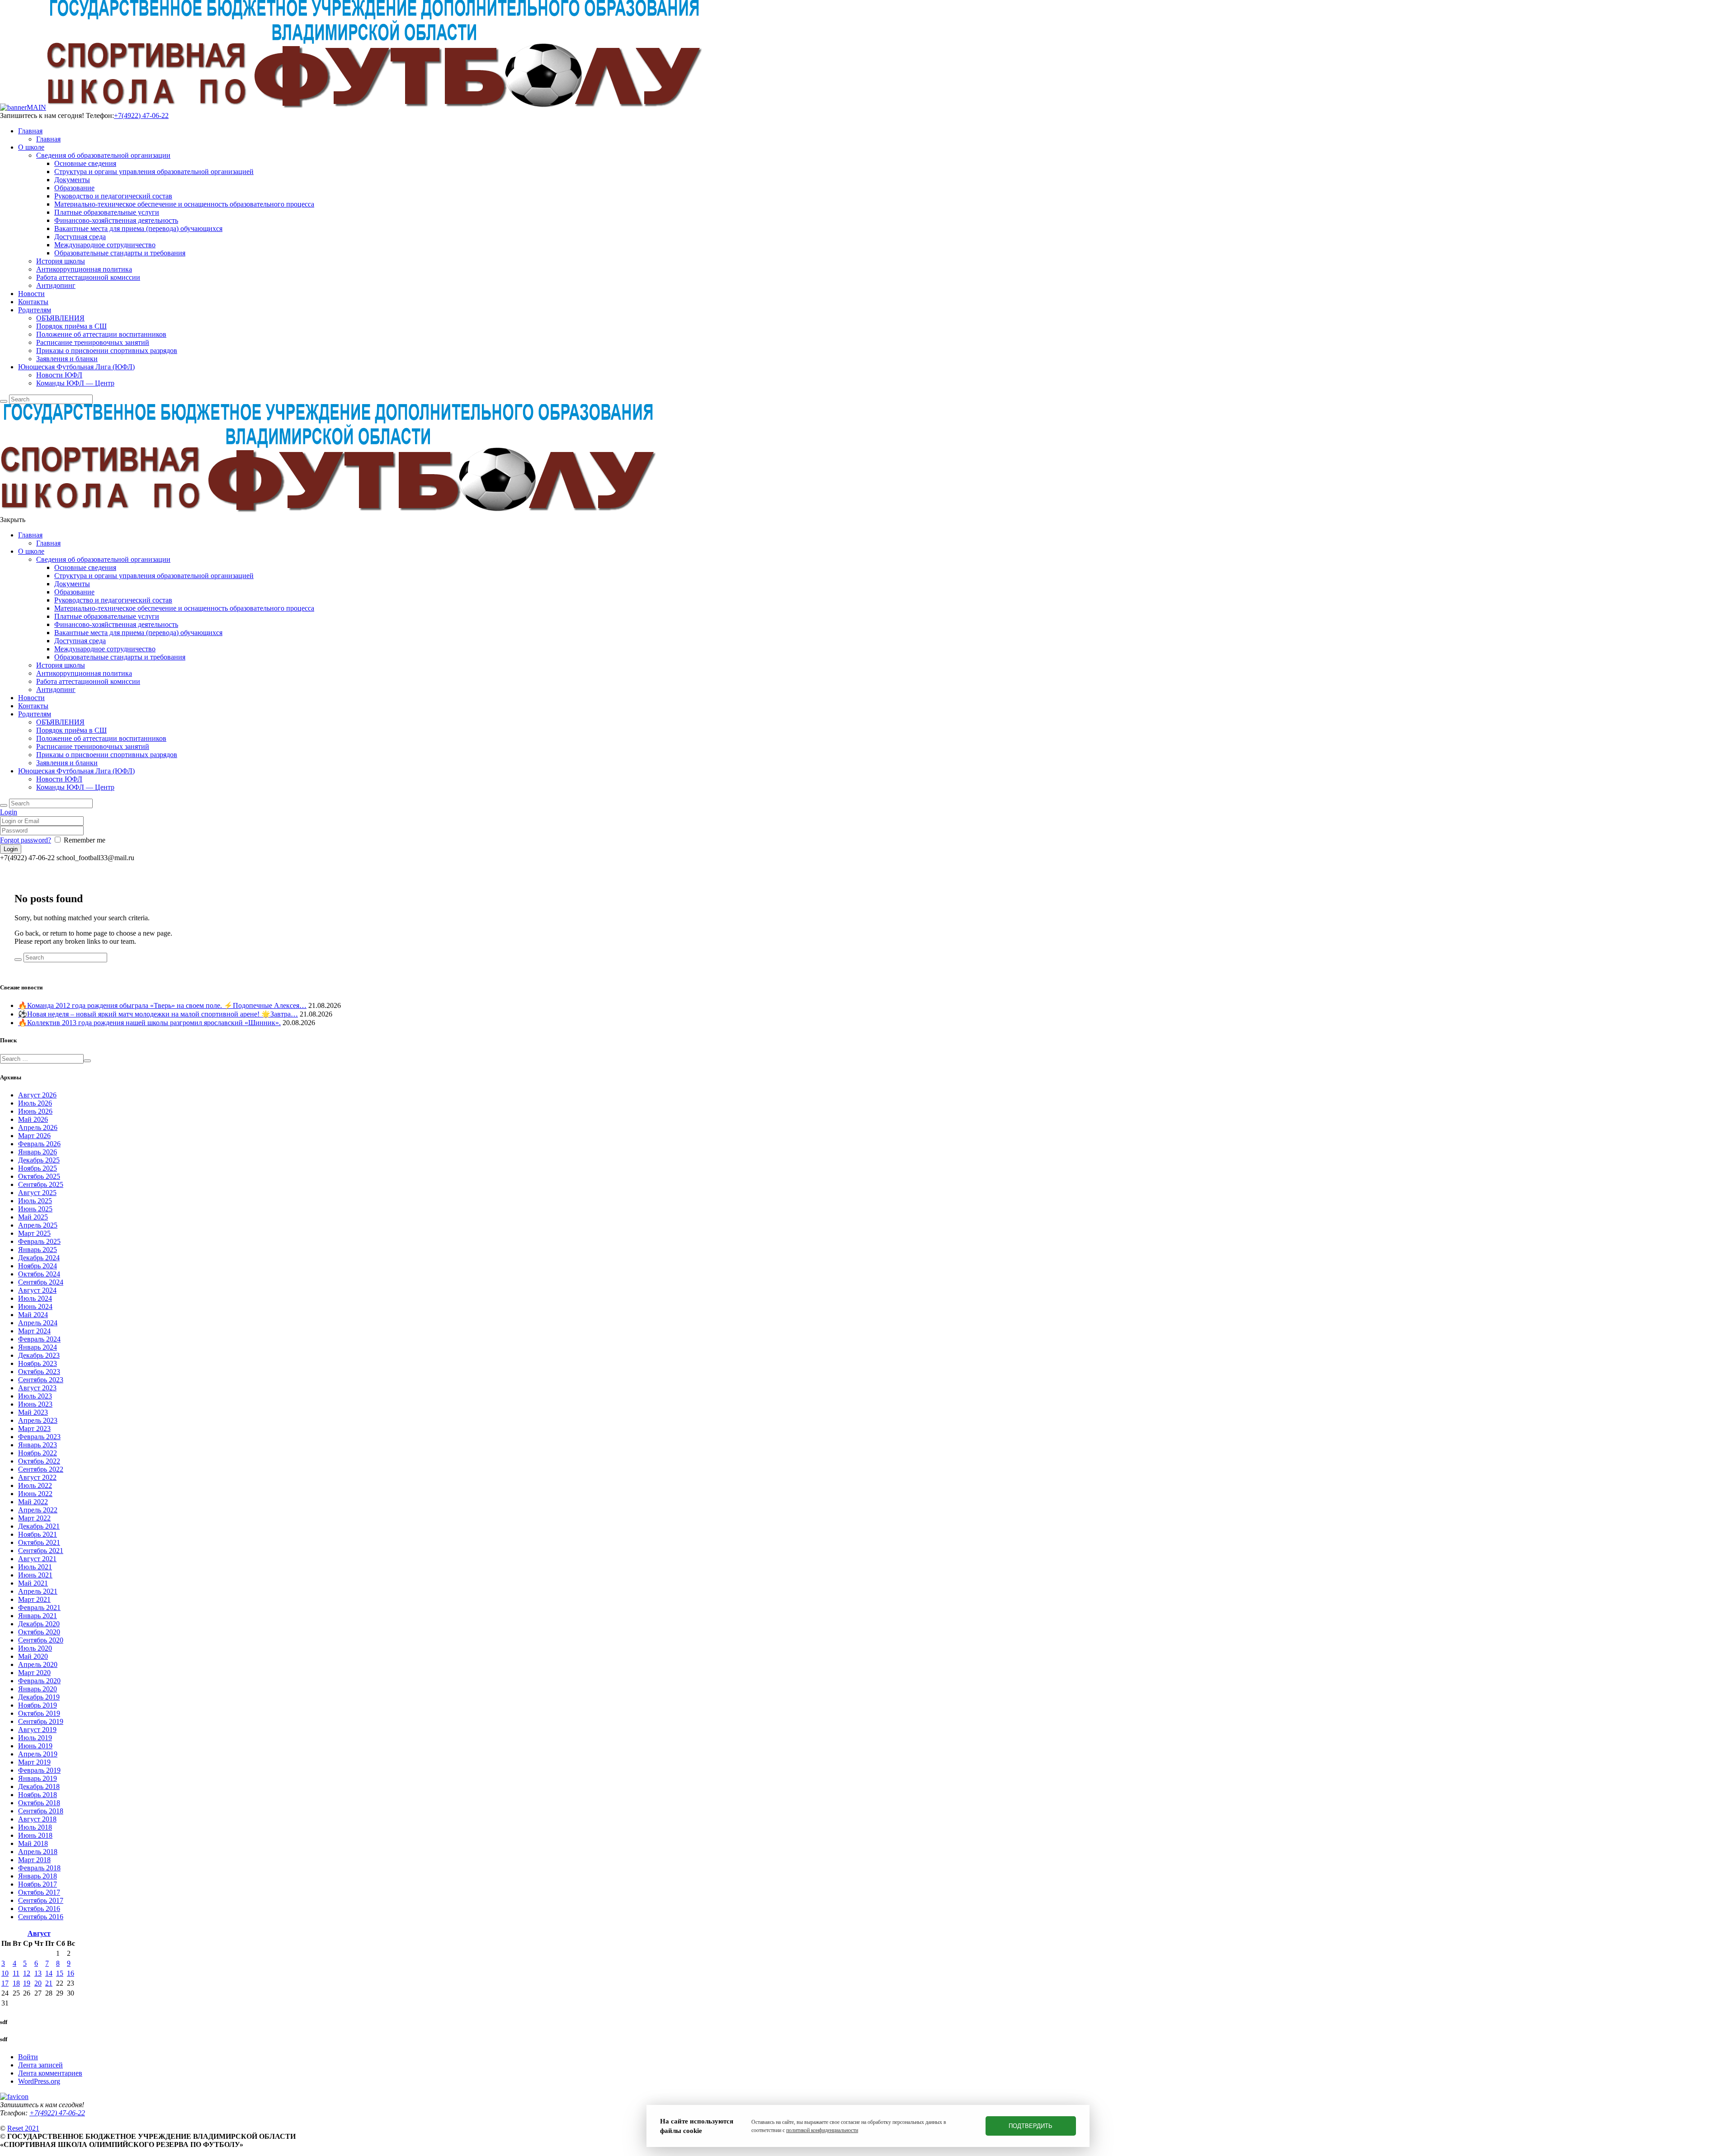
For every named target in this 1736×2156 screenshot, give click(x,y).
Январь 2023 (38, 1445)
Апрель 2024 (38, 1323)
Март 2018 (34, 1860)
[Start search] (4, 805)
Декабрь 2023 (39, 1355)
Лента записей (40, 2065)
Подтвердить (1031, 2126)
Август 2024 (37, 1290)
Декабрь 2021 (39, 1526)
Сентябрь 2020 (41, 1640)
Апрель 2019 (38, 1754)
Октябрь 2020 (39, 1632)
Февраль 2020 (39, 1681)
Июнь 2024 (35, 1306)
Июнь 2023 (35, 1404)
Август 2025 (37, 1193)
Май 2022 (33, 1502)
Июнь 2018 (35, 1835)
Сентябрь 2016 (41, 1917)
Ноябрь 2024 (38, 1266)
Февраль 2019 (39, 1770)
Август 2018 (37, 1819)
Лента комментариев (50, 2073)
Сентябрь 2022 (41, 1469)
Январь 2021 (38, 1616)
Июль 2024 (35, 1298)
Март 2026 (34, 1136)
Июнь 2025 (35, 1209)
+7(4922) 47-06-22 (141, 115)
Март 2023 (34, 1429)
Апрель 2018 (38, 1852)
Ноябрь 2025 (38, 1168)
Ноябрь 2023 (38, 1363)
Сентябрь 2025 (41, 1184)
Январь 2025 (38, 1250)
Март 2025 (34, 1233)
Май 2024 (33, 1315)
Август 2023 (37, 1388)
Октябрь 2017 (39, 1892)
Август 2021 (37, 1559)
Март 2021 (34, 1599)
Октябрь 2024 (39, 1274)
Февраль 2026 (39, 1144)
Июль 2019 (35, 1738)
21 (49, 1983)
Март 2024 (34, 1331)
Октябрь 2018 (39, 1803)
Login (9, 812)
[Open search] (4, 401)
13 (38, 1973)
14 (49, 1973)
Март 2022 (34, 1518)
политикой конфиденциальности (822, 2130)
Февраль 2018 (39, 1868)
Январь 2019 (38, 1778)
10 (5, 1973)
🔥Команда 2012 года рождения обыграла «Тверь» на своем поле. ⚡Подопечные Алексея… (162, 1005)
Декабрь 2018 (39, 1786)
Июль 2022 (35, 1485)
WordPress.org (39, 2081)
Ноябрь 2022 (38, 1453)
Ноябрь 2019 (38, 1705)
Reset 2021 (23, 2128)
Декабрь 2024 (39, 1258)
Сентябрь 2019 (41, 1721)
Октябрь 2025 (39, 1176)
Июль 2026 (35, 1103)
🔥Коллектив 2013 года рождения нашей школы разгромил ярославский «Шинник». (149, 1023)
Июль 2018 (35, 1827)
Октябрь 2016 (39, 1909)
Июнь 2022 (35, 1494)
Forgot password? (26, 840)
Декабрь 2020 (39, 1624)
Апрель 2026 (38, 1127)
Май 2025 (33, 1217)
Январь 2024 (38, 1347)
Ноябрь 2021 (38, 1534)
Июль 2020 (35, 1648)
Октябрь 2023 (39, 1372)
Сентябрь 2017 (41, 1900)
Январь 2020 (38, 1689)
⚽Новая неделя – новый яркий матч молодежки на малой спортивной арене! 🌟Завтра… (158, 1014)
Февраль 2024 (39, 1339)
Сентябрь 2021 (41, 1551)
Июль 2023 (35, 1396)
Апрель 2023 (38, 1420)
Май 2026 (33, 1119)
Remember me (85, 840)
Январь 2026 (38, 1152)
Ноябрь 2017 (38, 1884)
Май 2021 (33, 1583)
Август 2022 (37, 1477)
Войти (28, 2057)
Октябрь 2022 (39, 1461)
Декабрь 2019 (39, 1697)
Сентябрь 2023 (41, 1380)
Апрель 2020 (38, 1664)
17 (5, 1983)
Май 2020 (33, 1656)
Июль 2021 (35, 1567)
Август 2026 (37, 1095)
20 (38, 1983)
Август (39, 1933)
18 (16, 1983)
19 (27, 1983)
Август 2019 (37, 1730)
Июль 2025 (35, 1201)
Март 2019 (34, 1762)
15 (60, 1973)
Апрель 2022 (38, 1510)
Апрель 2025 (38, 1225)
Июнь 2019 (35, 1746)
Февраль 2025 (39, 1241)
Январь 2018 (38, 1876)
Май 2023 (33, 1412)
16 (71, 1973)
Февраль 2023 (39, 1437)
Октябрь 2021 (39, 1542)
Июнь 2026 (35, 1111)
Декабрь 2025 (39, 1160)
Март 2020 (34, 1673)
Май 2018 (33, 1843)
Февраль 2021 (39, 1608)
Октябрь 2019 (39, 1713)
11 (16, 1973)
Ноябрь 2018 (38, 1795)
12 (27, 1973)
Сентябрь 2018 (41, 1811)
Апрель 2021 (38, 1591)
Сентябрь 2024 (41, 1282)
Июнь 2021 (35, 1575)
